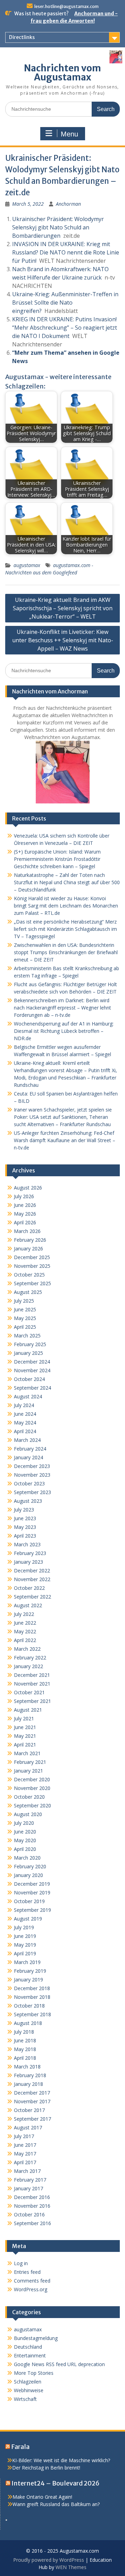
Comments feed (32, 2281)
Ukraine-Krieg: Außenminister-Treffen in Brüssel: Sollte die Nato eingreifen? (65, 303)
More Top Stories (34, 2373)
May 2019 (25, 1945)
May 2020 (25, 1840)
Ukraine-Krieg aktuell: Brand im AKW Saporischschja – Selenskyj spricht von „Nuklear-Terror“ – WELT (63, 608)
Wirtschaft (25, 2399)
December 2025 (32, 1257)
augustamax (27, 565)
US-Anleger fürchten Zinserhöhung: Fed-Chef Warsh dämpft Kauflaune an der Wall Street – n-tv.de (65, 1140)
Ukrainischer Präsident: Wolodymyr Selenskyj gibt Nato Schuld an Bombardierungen (58, 227)
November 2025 (32, 1266)
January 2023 (28, 1562)
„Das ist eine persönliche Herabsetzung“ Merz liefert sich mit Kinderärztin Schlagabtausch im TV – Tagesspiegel (65, 929)
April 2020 (25, 1849)
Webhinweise (29, 2390)
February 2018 (30, 2075)
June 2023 (25, 1518)
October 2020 (29, 1797)
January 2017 (28, 2188)
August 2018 (28, 2023)
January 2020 (28, 1875)
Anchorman (68, 204)
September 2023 (32, 1492)
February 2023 (30, 1553)
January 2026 (28, 1248)
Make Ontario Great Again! (42, 2497)
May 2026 (25, 1214)
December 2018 (32, 1988)
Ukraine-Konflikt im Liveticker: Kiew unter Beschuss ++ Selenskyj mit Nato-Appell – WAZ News (63, 640)
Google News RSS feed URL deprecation (59, 2364)
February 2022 (30, 1658)
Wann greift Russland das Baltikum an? (56, 2504)
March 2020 (27, 1858)
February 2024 (30, 1449)
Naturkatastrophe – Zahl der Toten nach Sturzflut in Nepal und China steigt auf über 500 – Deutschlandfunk (67, 882)
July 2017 (24, 2136)
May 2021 (25, 1736)
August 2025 (28, 1292)
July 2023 (24, 1510)
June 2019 (25, 1936)
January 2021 (28, 1771)
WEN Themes (71, 2567)
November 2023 (32, 1475)
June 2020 (25, 1832)
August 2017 (28, 2127)
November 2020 (32, 1788)
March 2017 (27, 2171)
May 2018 (25, 2049)
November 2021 (32, 1684)
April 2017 (25, 2162)
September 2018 (32, 2014)
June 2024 (25, 1414)
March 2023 (27, 1544)
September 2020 (32, 1805)
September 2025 (32, 1283)
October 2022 (29, 1588)
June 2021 (25, 1727)
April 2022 (25, 1640)
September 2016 (32, 2223)
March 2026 (27, 1231)
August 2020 (28, 1814)
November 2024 (32, 1370)
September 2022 (32, 1597)
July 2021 (24, 1718)
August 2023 (28, 1501)
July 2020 (24, 1823)
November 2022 (32, 1579)
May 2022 (25, 1631)
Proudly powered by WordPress (49, 2560)
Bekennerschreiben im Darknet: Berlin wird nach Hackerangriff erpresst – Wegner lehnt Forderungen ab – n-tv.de (62, 1008)
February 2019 (30, 1971)
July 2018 (24, 2032)
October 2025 (29, 1275)
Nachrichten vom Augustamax (62, 73)
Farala (20, 2447)
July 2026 (24, 1196)
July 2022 (24, 1614)
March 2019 (27, 1962)
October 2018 (29, 2006)
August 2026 (28, 1188)
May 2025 (25, 1318)
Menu (69, 134)
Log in (21, 2263)
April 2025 (25, 1327)
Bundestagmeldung (36, 2338)
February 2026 (30, 1240)
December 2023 (32, 1466)
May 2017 (25, 2154)
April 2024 (25, 1431)
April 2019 (25, 1953)
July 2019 (24, 1927)
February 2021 (30, 1762)
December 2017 (32, 2093)
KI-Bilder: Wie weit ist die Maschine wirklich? (61, 2460)
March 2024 (27, 1440)
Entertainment (30, 2355)
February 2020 (30, 1866)
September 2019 (32, 1910)
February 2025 (30, 1344)
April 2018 (25, 2058)
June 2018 (25, 2040)
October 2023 (29, 1483)
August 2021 (28, 1710)
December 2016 (32, 2197)
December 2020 (32, 1779)
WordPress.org (31, 2289)
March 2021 (27, 1753)
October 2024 (29, 1379)
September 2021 (32, 1701)
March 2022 (27, 1649)
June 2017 (25, 2145)
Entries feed (27, 2272)
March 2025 (27, 1336)
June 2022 (25, 1623)
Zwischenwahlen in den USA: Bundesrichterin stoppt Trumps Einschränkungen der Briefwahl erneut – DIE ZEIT (66, 952)
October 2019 (29, 1901)
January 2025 (28, 1353)
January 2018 (28, 2084)
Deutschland (28, 2347)
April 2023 (25, 1536)
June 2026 (25, 1205)
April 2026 (25, 1222)
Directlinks (22, 37)
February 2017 (30, 2180)
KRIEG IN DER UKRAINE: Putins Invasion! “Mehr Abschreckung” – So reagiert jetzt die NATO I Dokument (65, 328)
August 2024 (28, 1396)
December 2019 (32, 1884)
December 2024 (32, 1362)
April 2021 (25, 1745)
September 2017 (32, 2119)
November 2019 (32, 1892)
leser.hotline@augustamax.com (66, 6)
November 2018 (32, 1997)
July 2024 (24, 1405)
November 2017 (32, 2101)
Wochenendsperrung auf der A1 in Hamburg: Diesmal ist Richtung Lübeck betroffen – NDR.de (64, 1031)
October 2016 (29, 2214)
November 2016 (32, 2206)
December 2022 (32, 1570)
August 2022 (28, 1605)
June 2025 (25, 1309)
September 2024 (32, 1388)
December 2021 (32, 1675)
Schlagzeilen (28, 2382)
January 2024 (28, 1457)
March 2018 (27, 2067)
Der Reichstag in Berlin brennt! (46, 2468)
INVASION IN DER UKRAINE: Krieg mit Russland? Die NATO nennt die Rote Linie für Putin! (66, 252)
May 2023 (25, 1527)
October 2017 (29, 2110)
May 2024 (25, 1423)
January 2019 (28, 1980)
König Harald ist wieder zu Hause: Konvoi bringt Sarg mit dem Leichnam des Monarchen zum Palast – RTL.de (66, 906)
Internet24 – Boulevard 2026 (56, 2483)
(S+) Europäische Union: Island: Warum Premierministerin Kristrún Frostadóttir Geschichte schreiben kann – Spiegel (57, 859)
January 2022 (28, 1666)
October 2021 (29, 1692)
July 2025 (24, 1301)
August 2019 (28, 1919)
